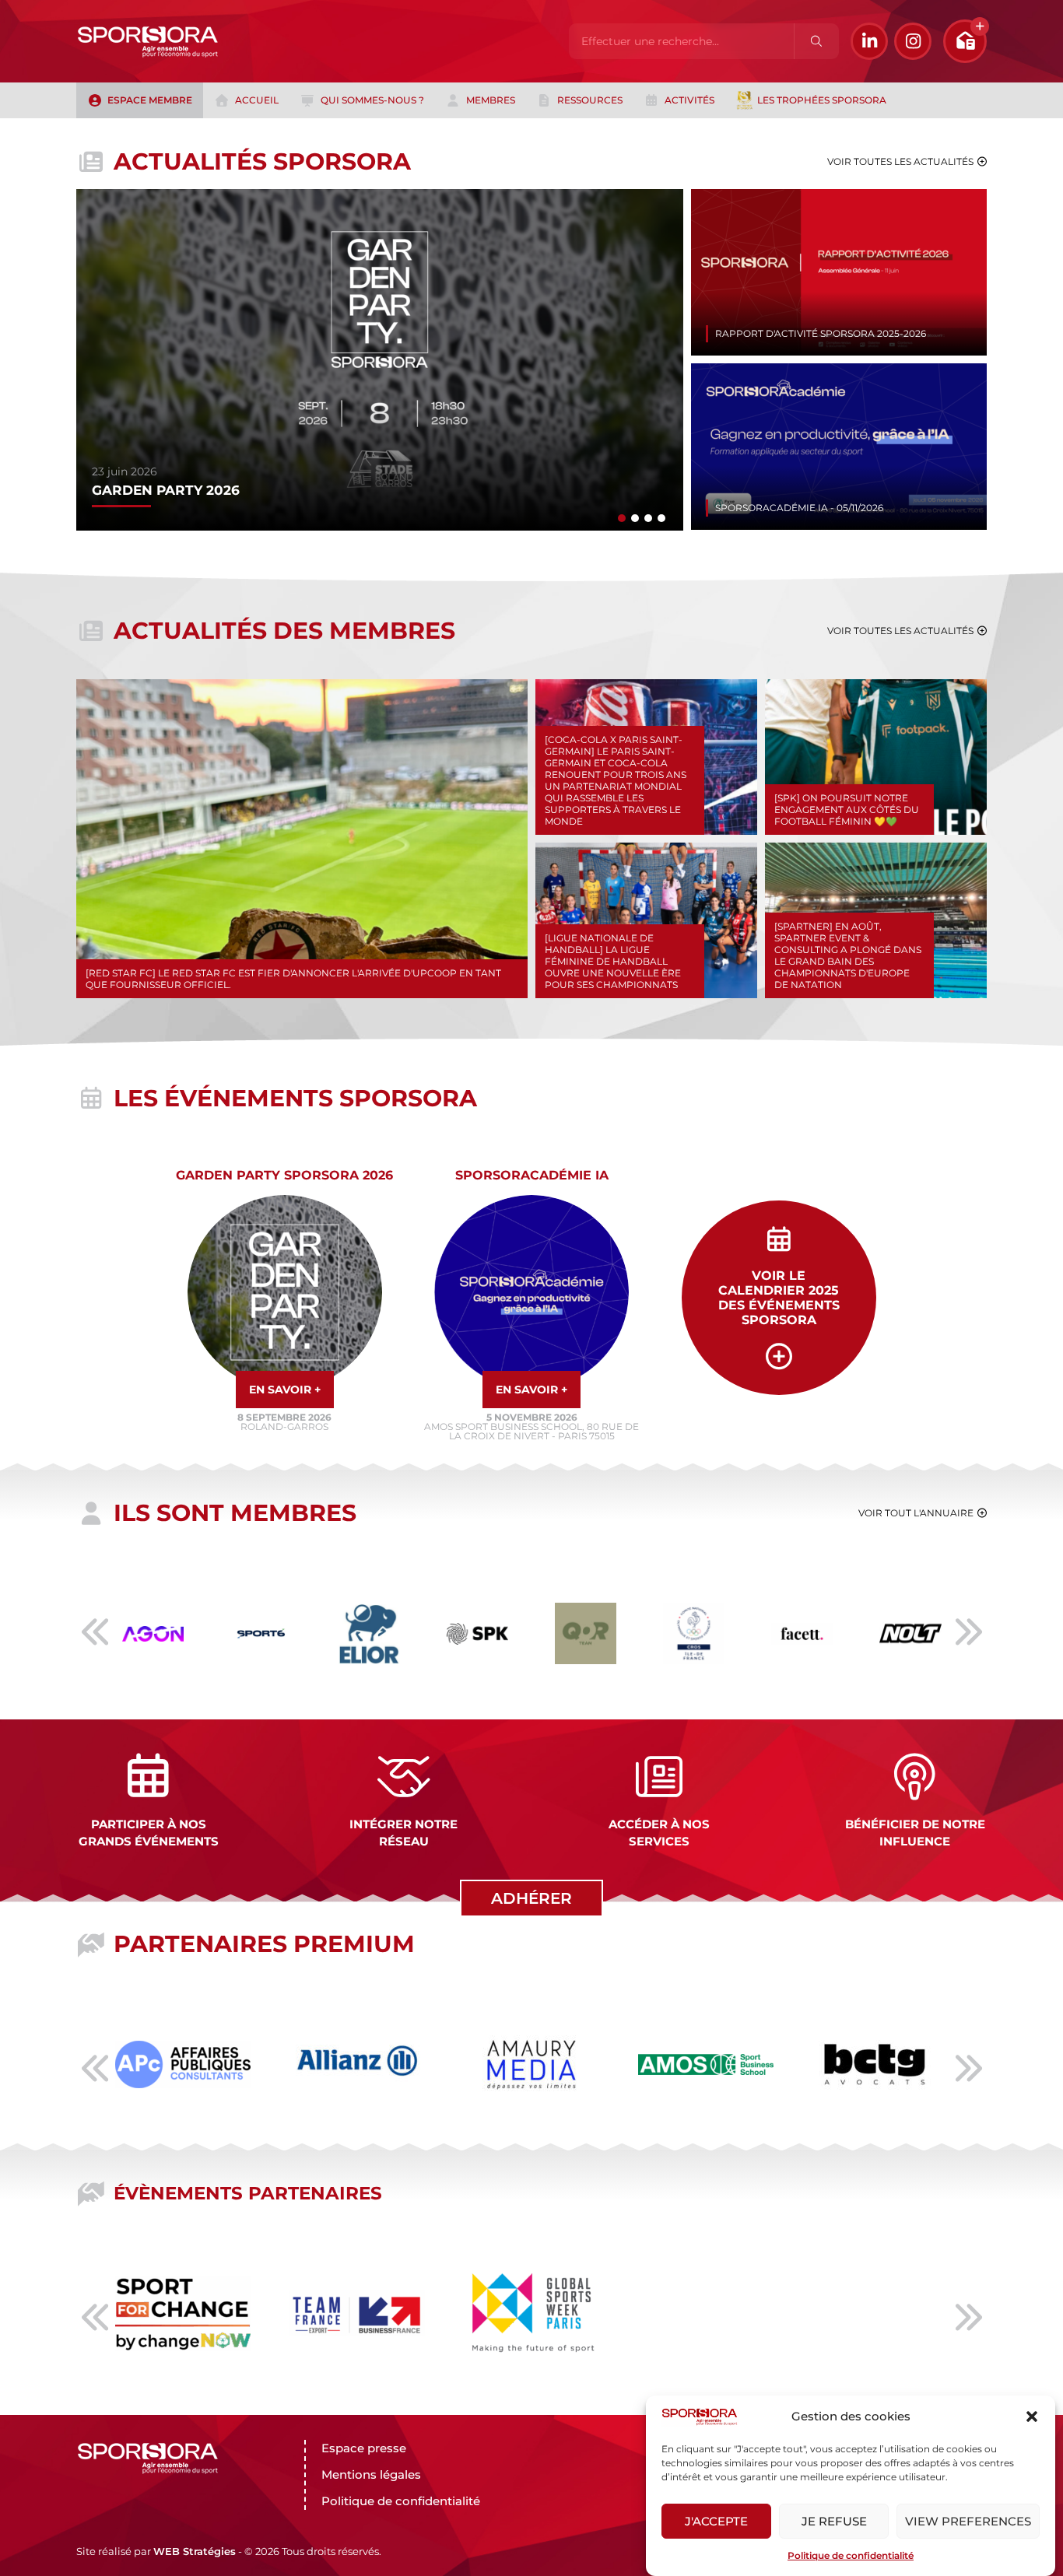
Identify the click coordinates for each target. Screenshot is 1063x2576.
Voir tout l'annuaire (916, 1513)
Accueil (257, 100)
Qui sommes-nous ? (372, 100)
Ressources (590, 100)
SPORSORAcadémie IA (532, 1175)
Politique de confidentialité (851, 2555)
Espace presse (364, 2448)
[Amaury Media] (531, 2031)
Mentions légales (371, 2474)
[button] (1032, 2417)
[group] (380, 360)
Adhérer (531, 1898)
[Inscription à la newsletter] (965, 41)
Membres (491, 100)
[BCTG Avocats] (875, 2011)
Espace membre (150, 100)
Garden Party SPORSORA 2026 (284, 1175)
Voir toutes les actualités (900, 161)
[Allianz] (357, 2022)
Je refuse (834, 2521)
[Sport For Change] (183, 2284)
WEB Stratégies (195, 2551)
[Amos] (706, 2063)
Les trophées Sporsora (822, 100)
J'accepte (716, 2521)
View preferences (968, 2521)
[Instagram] (913, 41)
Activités (689, 100)
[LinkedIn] (869, 41)
